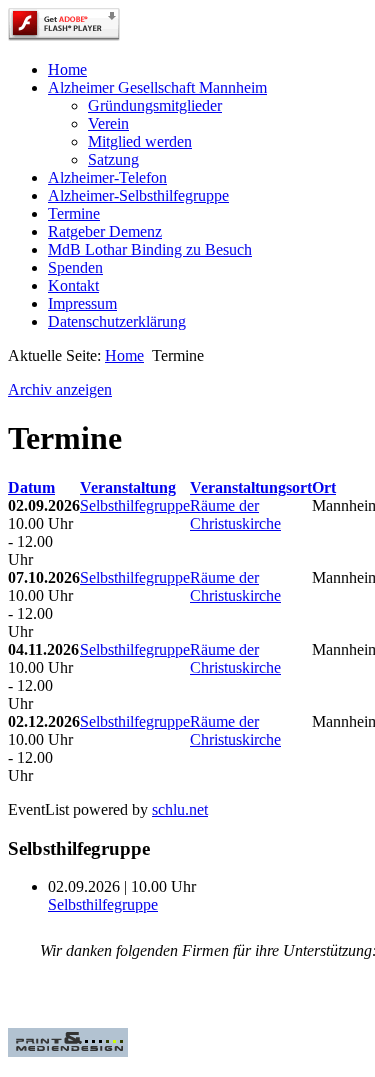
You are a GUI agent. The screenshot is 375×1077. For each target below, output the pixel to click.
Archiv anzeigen (60, 389)
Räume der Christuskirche (235, 514)
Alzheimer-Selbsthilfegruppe (138, 195)
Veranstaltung (128, 487)
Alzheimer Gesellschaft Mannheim (157, 87)
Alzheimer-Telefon (107, 177)
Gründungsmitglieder (155, 105)
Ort (324, 487)
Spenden (75, 267)
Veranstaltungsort (251, 487)
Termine (74, 213)
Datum (31, 487)
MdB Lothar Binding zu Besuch (150, 249)
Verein (108, 123)
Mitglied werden (140, 141)
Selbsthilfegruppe (135, 505)
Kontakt (73, 285)
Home (67, 69)
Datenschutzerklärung (117, 321)
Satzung (113, 159)
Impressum (82, 303)
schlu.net (180, 809)
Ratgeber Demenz (105, 231)
